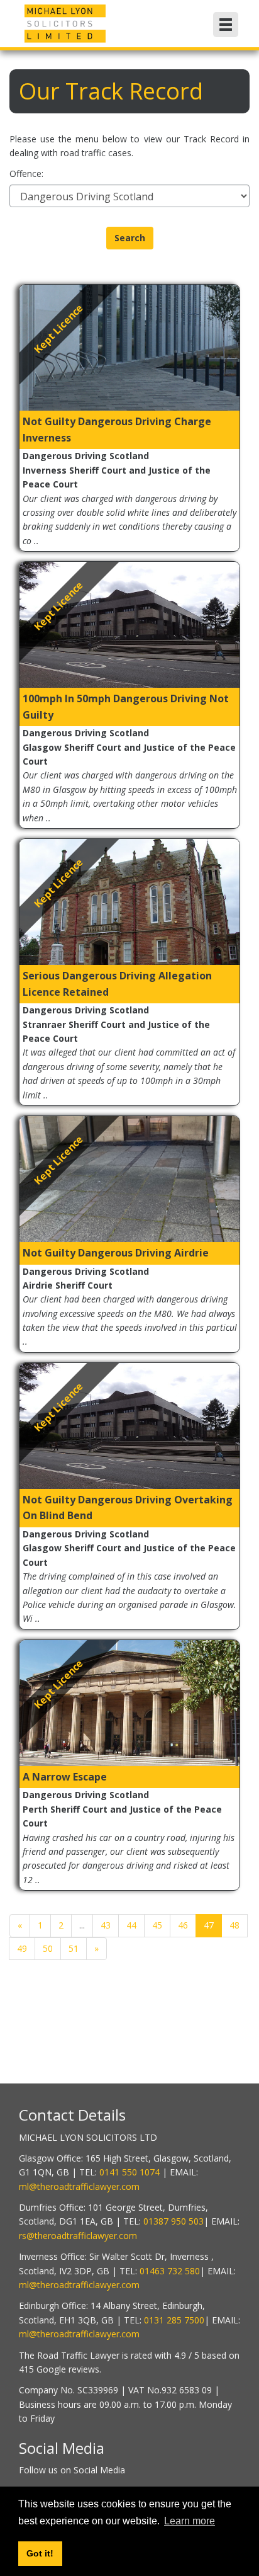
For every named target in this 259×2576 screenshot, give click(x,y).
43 (106, 1925)
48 (234, 1925)
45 (157, 1925)
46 (183, 1925)
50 (48, 1948)
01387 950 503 (174, 2221)
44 (131, 1925)
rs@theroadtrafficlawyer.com (78, 2236)
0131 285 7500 (174, 2320)
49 (22, 1948)
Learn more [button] (190, 2521)
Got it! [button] (40, 2553)
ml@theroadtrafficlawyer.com (79, 2186)
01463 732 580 (170, 2271)
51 (74, 1948)
